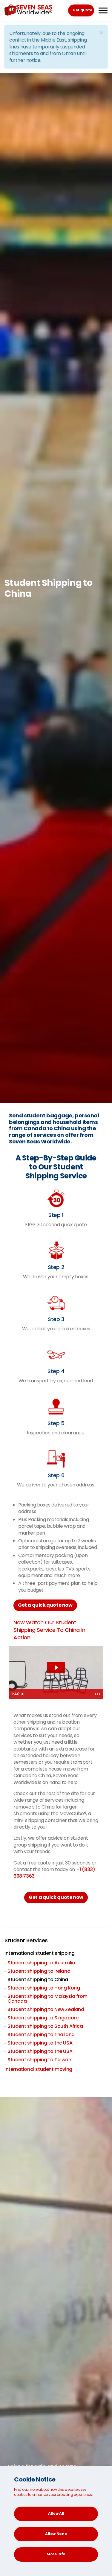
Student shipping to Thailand (41, 2035)
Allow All (56, 2513)
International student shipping (40, 1953)
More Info (56, 2554)
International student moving (38, 2069)
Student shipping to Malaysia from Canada (47, 1999)
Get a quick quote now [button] (45, 1605)
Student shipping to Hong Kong (44, 1988)
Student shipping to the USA (40, 2043)
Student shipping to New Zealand (46, 2009)
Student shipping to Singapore (43, 2018)
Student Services (26, 1940)
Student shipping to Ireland (39, 1971)
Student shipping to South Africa (45, 2026)
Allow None (56, 2534)
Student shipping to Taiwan (39, 2060)
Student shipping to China (38, 1979)
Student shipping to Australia (41, 1963)
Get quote (82, 10)
